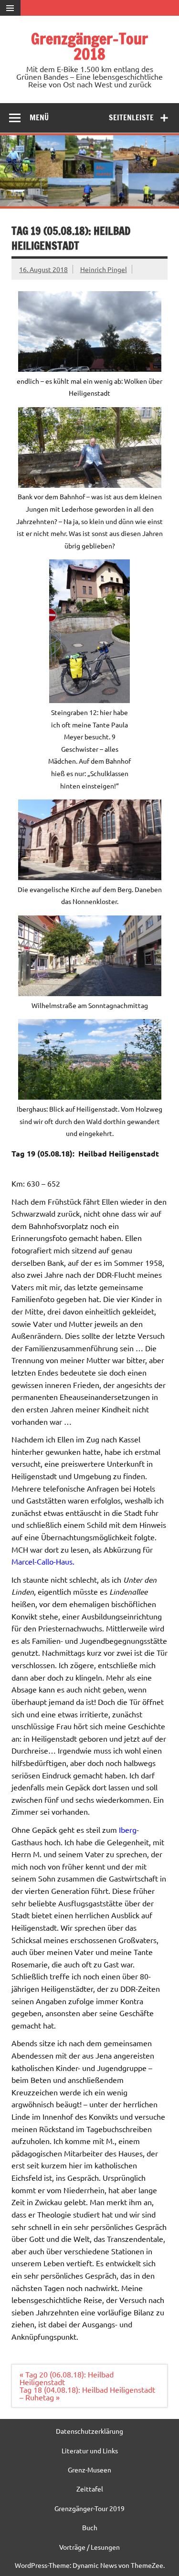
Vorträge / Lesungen (89, 2547)
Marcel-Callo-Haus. (44, 1561)
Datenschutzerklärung (89, 2431)
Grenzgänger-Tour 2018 (89, 46)
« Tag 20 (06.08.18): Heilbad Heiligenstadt (67, 2378)
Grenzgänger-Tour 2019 (89, 2508)
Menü (39, 117)
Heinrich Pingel (104, 269)
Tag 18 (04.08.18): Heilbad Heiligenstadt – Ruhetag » (87, 2393)
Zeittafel (90, 2489)
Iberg (128, 1829)
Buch (90, 2527)
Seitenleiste (131, 117)
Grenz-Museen (89, 2470)
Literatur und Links (90, 2450)
